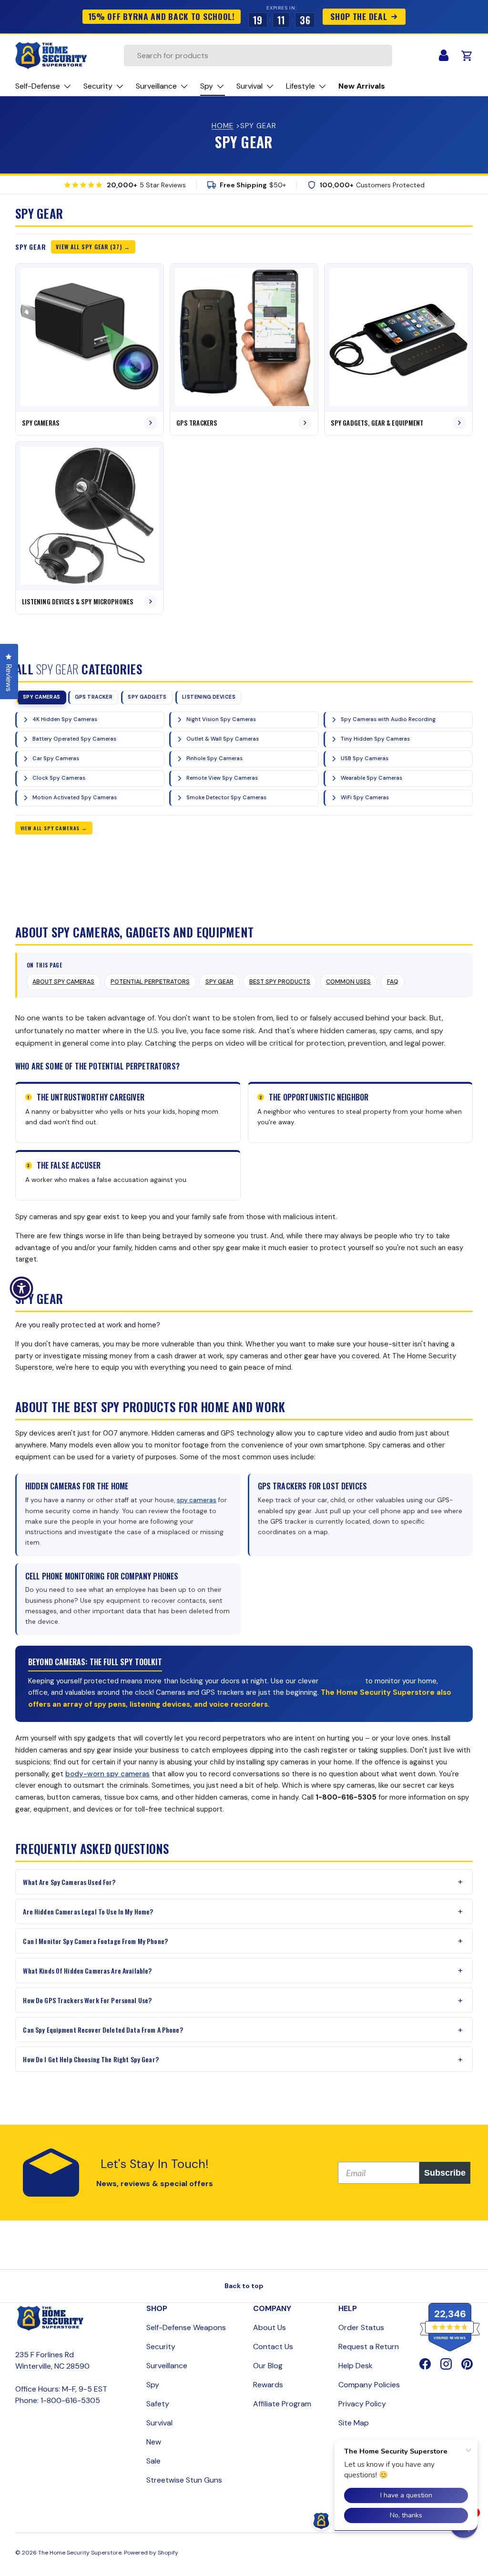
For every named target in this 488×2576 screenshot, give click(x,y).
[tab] (41, 697)
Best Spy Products (280, 982)
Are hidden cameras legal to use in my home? (88, 1911)
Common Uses (348, 982)
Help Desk (356, 2366)
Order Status (361, 2327)
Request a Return (369, 2347)
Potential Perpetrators (150, 982)
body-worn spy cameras (107, 1774)
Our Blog (268, 2366)
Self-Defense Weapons (186, 2327)
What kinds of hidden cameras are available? (87, 1970)
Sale (153, 2461)
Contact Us (273, 2347)
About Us (269, 2327)
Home (223, 126)
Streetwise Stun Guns (184, 2480)
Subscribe (445, 2173)
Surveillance (167, 2366)
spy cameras (197, 1500)
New (154, 2442)
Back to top (244, 2286)
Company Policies (369, 2385)
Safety (158, 2404)
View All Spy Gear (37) (89, 247)
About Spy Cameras (63, 982)
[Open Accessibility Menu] (21, 1288)
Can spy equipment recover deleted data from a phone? (103, 2030)
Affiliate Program (282, 2404)
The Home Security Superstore (80, 2553)
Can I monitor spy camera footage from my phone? (95, 1941)
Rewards (268, 2385)
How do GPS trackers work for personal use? (87, 2000)
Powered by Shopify (151, 2553)
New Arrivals (362, 86)
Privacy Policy (362, 2404)
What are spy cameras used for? (69, 1882)
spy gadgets (342, 1681)
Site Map (354, 2423)
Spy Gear (219, 982)
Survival (159, 2423)
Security (161, 2347)
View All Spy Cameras (50, 828)
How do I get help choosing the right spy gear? (91, 2059)
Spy (153, 2385)
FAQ (393, 982)
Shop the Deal (359, 16)
